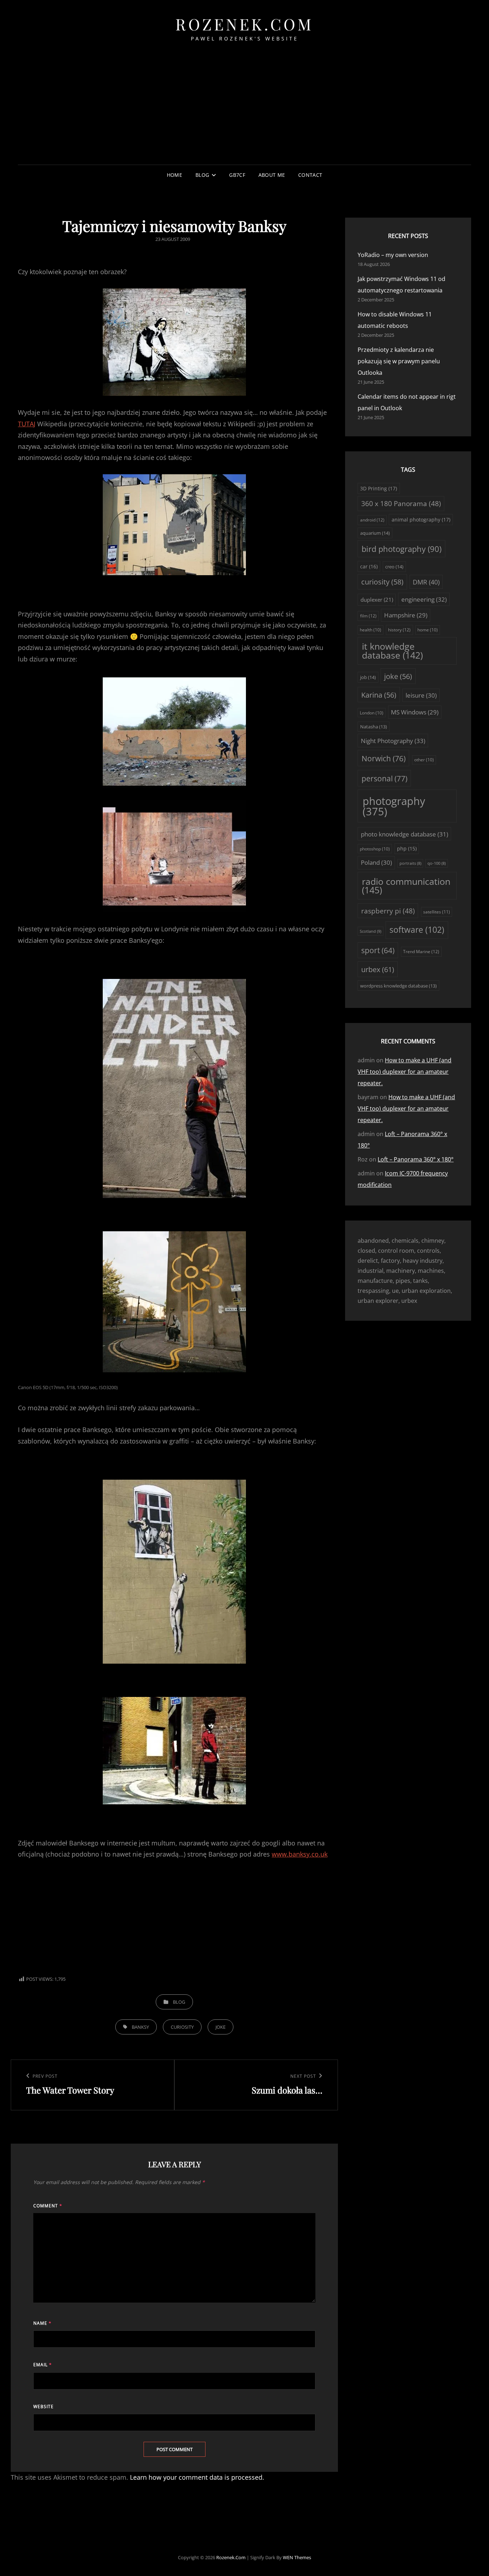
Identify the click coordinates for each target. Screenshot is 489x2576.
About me (272, 175)
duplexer (377, 600)
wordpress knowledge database (398, 986)
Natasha (374, 727)
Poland (376, 862)
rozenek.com (245, 24)
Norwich (384, 758)
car (369, 566)
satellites (437, 912)
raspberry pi (388, 911)
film (368, 616)
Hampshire (406, 615)
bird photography (401, 549)
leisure (421, 695)
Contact (310, 175)
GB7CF (237, 175)
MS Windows (415, 712)
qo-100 (437, 863)
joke (221, 2027)
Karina (379, 695)
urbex (378, 969)
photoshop (375, 849)
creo (394, 567)
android (372, 520)
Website (43, 2407)
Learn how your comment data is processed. (197, 2477)
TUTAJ (27, 424)
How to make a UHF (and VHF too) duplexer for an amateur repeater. (405, 1072)
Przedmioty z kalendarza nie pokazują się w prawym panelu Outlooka (399, 361)
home (428, 630)
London (372, 713)
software (417, 930)
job (368, 677)
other (424, 760)
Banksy (140, 2027)
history (399, 630)
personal (384, 778)
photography (394, 806)
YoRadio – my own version (393, 255)
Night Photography (393, 741)
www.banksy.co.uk (300, 1854)
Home (175, 175)
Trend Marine (421, 952)
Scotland (371, 931)
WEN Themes (297, 2557)
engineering (424, 599)
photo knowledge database (405, 834)
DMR (426, 582)
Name (42, 2323)
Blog (202, 175)
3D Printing (379, 488)
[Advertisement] (245, 112)
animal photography (421, 520)
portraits (410, 863)
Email (43, 2365)
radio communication (406, 886)
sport (378, 950)
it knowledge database (392, 651)
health (371, 630)
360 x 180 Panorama (401, 504)
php (407, 849)
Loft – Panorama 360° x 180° (416, 1159)
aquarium (375, 533)
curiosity (182, 2027)
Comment (48, 2206)
